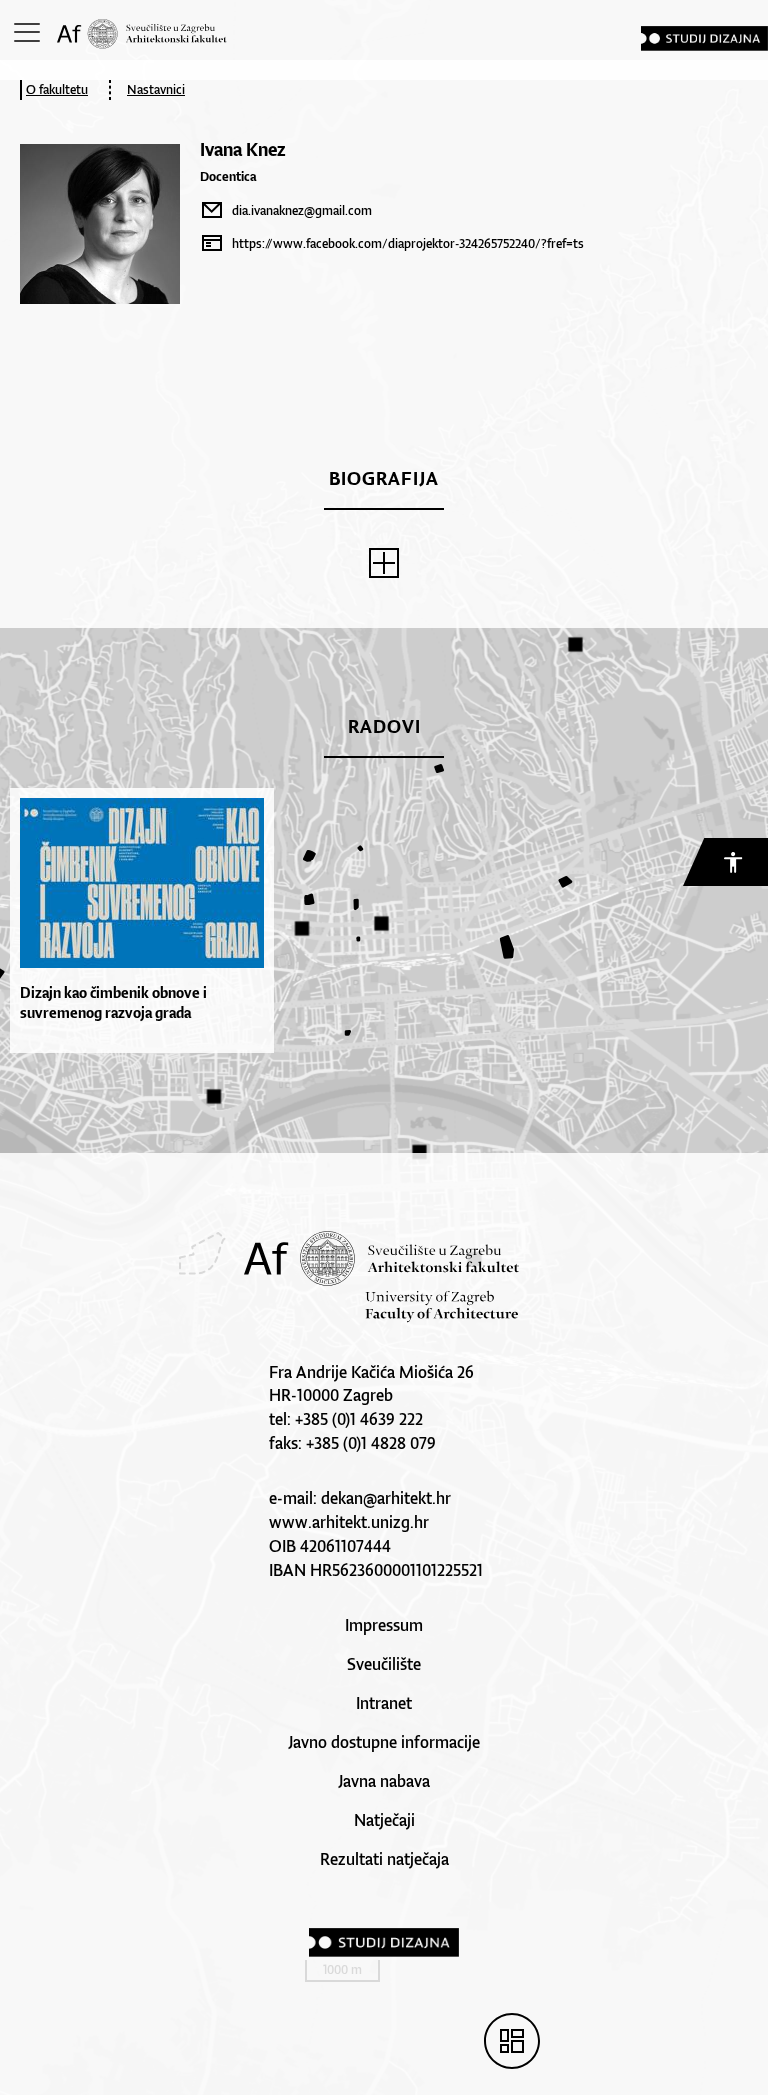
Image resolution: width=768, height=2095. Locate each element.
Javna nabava (384, 1781)
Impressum (384, 1625)
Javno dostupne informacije (384, 1742)
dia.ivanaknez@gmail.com (302, 210)
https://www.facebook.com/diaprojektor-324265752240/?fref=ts (408, 243)
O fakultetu (57, 89)
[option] (137, 920)
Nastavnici (156, 89)
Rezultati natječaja (384, 1859)
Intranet (384, 1703)
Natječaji (384, 1820)
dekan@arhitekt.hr (386, 1498)
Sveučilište (384, 1664)
